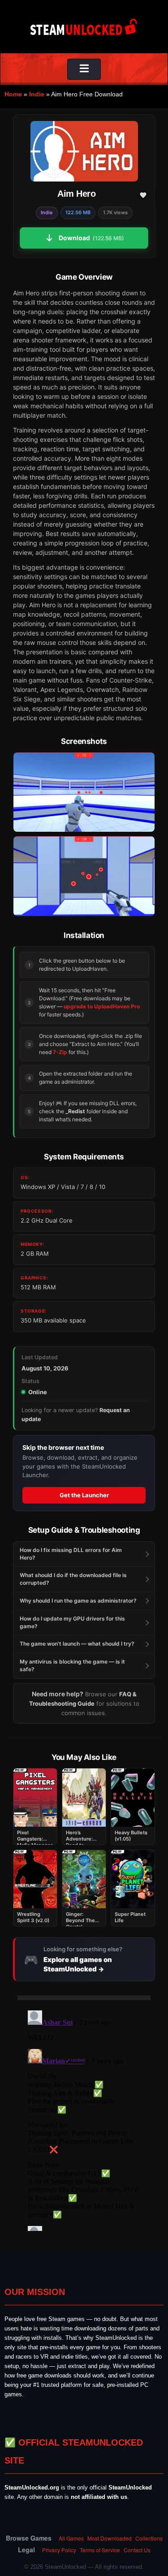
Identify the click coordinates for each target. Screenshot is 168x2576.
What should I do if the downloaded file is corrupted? (73, 1579)
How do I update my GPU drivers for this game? (72, 1622)
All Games (71, 2538)
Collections (149, 2538)
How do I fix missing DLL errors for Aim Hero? (71, 1554)
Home (13, 94)
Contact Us (137, 2550)
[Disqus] (84, 2119)
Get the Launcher (84, 1495)
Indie (37, 94)
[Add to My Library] (143, 195)
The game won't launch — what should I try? (77, 1644)
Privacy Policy (59, 2550)
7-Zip (60, 1052)
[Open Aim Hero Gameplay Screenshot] (84, 876)
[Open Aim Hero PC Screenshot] (84, 792)
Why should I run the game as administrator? (78, 1601)
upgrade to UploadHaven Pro (102, 1006)
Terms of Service (100, 2550)
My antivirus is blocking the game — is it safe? (72, 1665)
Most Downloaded (110, 2538)
